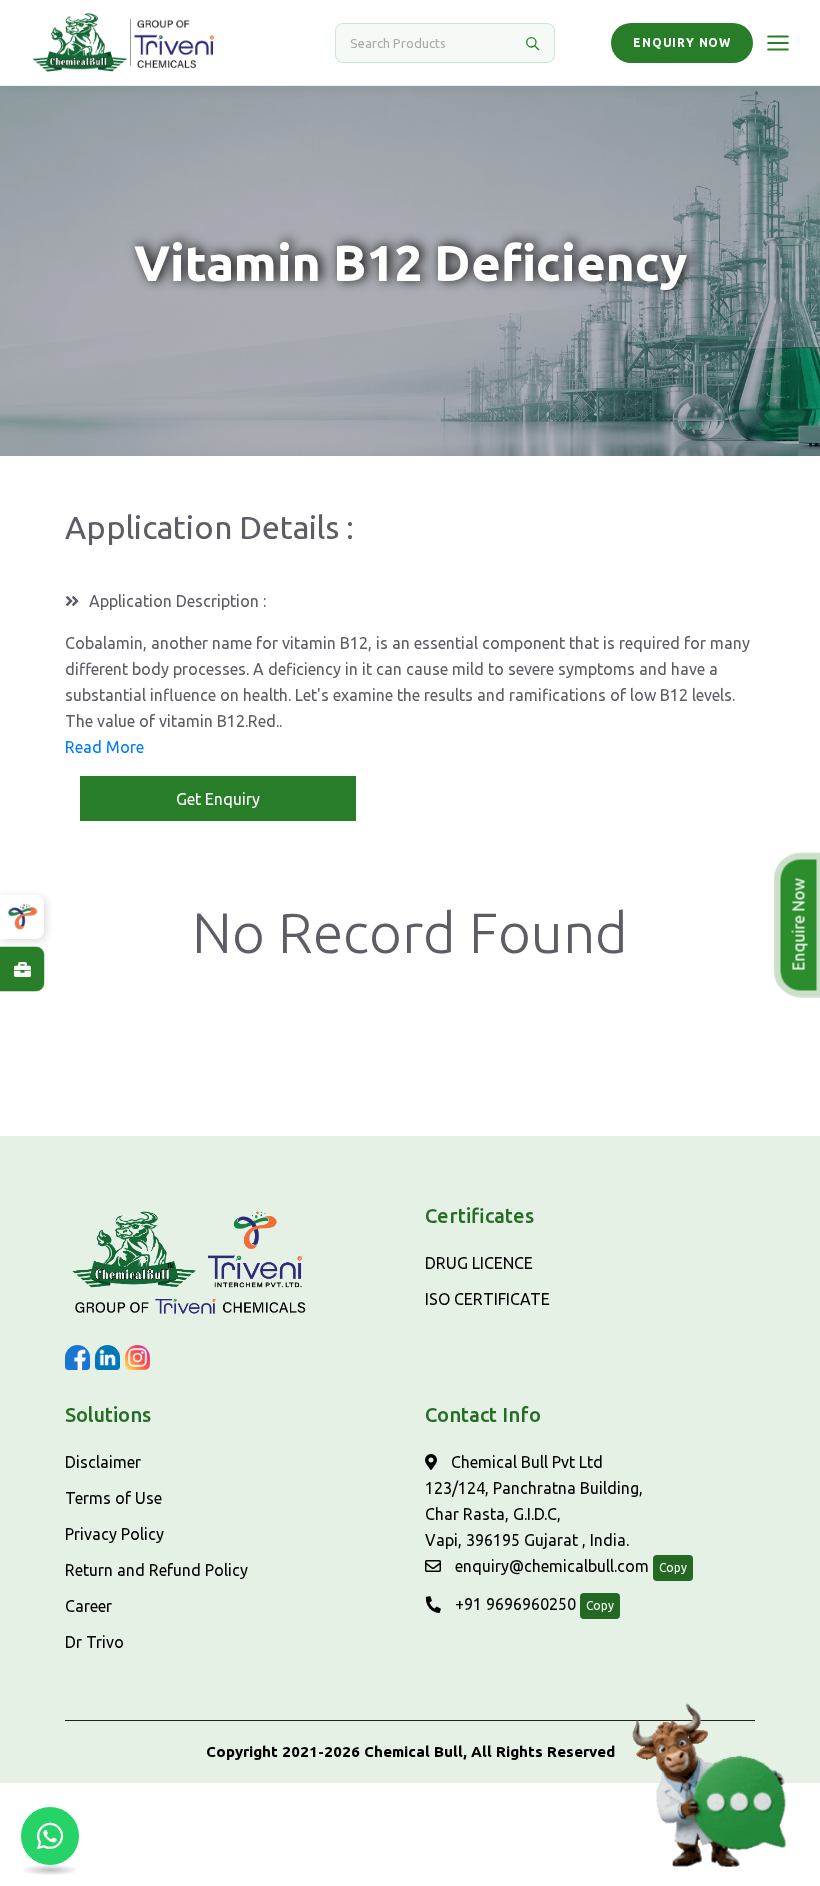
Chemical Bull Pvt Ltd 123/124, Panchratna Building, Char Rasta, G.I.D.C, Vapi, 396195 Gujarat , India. (534, 1501)
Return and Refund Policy (156, 1570)
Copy (673, 1567)
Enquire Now (801, 925)
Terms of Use (113, 1498)
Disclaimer (103, 1462)
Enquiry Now (682, 42)
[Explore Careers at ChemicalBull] (22, 969)
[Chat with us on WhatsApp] (50, 1836)
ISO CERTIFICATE (487, 1299)
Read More (104, 747)
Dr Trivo (94, 1642)
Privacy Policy (114, 1534)
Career (88, 1606)
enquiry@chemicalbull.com (550, 1566)
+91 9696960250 (513, 1604)
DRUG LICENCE (479, 1263)
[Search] (532, 43)
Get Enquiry (218, 799)
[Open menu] (778, 43)
